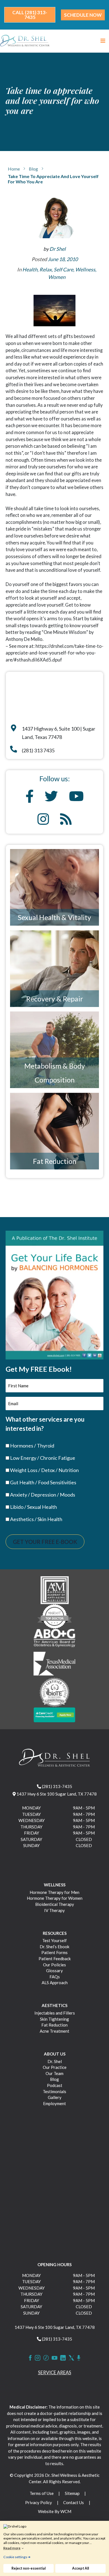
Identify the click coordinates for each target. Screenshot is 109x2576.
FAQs (55, 1977)
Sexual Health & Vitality (54, 917)
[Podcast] (79, 2358)
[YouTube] (54, 2358)
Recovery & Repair (55, 999)
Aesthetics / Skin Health (36, 1519)
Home (14, 169)
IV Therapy (54, 1910)
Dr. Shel (55, 2061)
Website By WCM (55, 2511)
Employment (54, 2103)
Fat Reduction (55, 1161)
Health (30, 269)
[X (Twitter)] (71, 2358)
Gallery (55, 2097)
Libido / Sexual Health (34, 1507)
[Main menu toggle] (103, 41)
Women (57, 277)
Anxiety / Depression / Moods (43, 1495)
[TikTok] (46, 2358)
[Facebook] (30, 2358)
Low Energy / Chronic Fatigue (43, 1458)
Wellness (85, 269)
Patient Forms (54, 1952)
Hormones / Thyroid (32, 1446)
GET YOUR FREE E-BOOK (45, 1542)
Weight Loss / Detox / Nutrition (44, 1470)
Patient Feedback (55, 1959)
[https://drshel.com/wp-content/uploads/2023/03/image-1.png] (55, 1589)
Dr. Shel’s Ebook (54, 1947)
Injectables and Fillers (55, 2013)
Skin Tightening (54, 2019)
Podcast (55, 2085)
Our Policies (54, 1965)
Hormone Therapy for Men (54, 1892)
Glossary (54, 1971)
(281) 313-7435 (57, 1786)
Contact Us (74, 2502)
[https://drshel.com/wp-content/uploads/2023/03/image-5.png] (55, 1692)
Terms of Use (42, 2493)
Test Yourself (54, 1940)
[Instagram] (38, 2358)
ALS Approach (55, 1983)
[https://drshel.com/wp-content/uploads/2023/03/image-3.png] (54, 1639)
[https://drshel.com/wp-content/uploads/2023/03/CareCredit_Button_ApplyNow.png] (54, 1714)
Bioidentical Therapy (55, 1904)
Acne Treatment (54, 2031)
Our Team (54, 2073)
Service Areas (55, 2372)
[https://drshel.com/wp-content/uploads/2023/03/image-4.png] (54, 1664)
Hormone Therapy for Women (55, 1898)
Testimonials (54, 2091)
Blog (33, 169)
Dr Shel (58, 249)
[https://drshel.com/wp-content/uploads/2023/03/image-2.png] (54, 1616)
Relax (46, 269)
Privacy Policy (39, 2502)
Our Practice (55, 2067)
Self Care (63, 269)
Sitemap (72, 2493)
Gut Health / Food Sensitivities (43, 1482)
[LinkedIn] (63, 2358)
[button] (30, 15)
